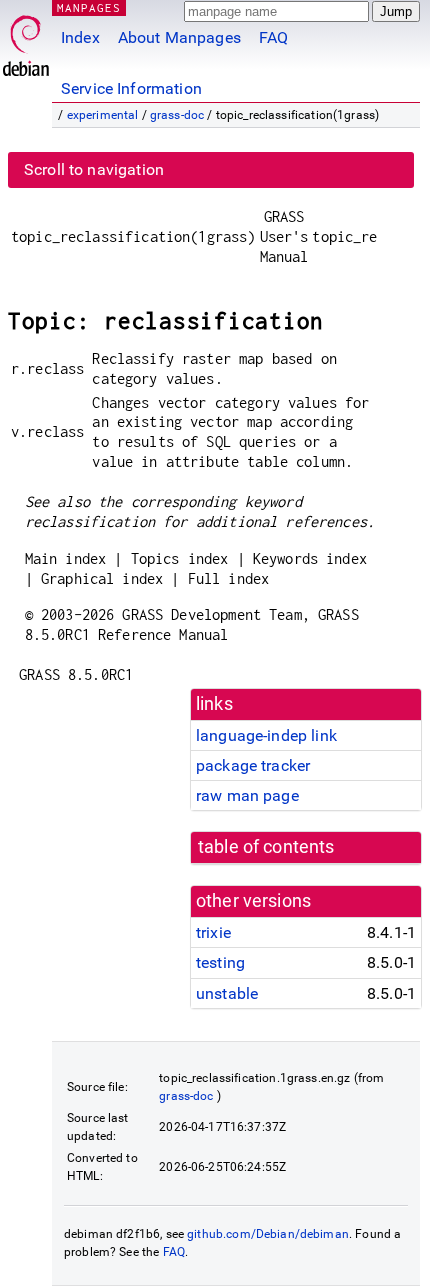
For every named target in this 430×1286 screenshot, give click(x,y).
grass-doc (177, 115)
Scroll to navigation (94, 169)
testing (220, 962)
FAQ (273, 37)
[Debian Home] (26, 40)
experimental (103, 115)
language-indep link (266, 735)
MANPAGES (89, 7)
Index (80, 37)
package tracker (253, 765)
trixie (213, 932)
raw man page (247, 795)
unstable (227, 993)
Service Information (131, 88)
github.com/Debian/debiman (268, 1234)
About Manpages (179, 37)
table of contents (266, 847)
